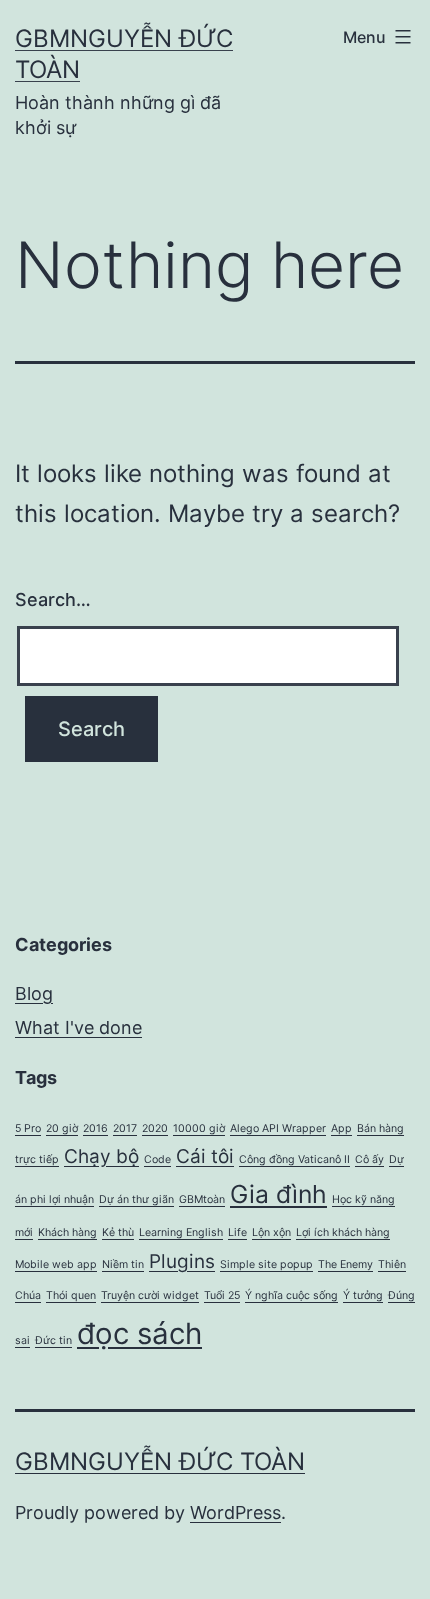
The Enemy (345, 1264)
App (341, 1128)
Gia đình (278, 1194)
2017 (125, 1128)
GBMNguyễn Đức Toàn (160, 1461)
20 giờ (62, 1128)
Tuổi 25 (222, 1295)
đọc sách (139, 1333)
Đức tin (53, 1340)
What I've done (78, 1027)
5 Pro (28, 1128)
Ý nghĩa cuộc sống (291, 1295)
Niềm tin (123, 1264)
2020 (155, 1128)
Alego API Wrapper (278, 1128)
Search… (53, 599)
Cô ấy (369, 1159)
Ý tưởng (363, 1295)
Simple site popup (266, 1264)
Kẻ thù (118, 1232)
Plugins (182, 1261)
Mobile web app (56, 1264)
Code (157, 1159)
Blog (34, 993)
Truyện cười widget (150, 1295)
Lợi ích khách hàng (343, 1232)
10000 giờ (199, 1128)
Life (237, 1232)
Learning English (181, 1232)
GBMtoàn (202, 1199)
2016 (95, 1128)
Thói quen (71, 1295)
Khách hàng (67, 1232)
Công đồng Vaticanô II (294, 1159)
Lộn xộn (271, 1232)
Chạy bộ (101, 1156)
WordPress (235, 1512)
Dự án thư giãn (136, 1199)
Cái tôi (205, 1156)
